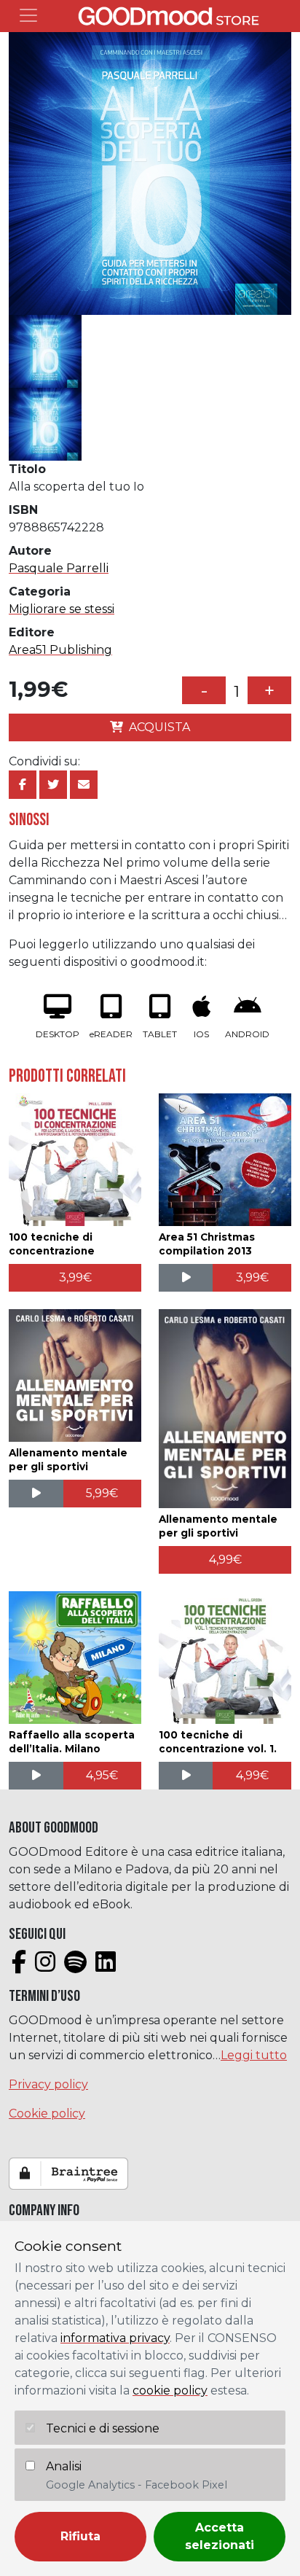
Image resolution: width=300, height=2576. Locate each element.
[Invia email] (84, 785)
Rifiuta (80, 2536)
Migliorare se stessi (62, 609)
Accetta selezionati (220, 2536)
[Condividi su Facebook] (23, 785)
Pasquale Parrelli (59, 568)
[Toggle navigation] (28, 15)
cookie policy (170, 2390)
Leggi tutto (254, 2055)
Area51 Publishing (60, 650)
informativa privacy (115, 2338)
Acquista (159, 727)
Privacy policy (48, 2084)
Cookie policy (47, 2114)
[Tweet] (53, 785)
